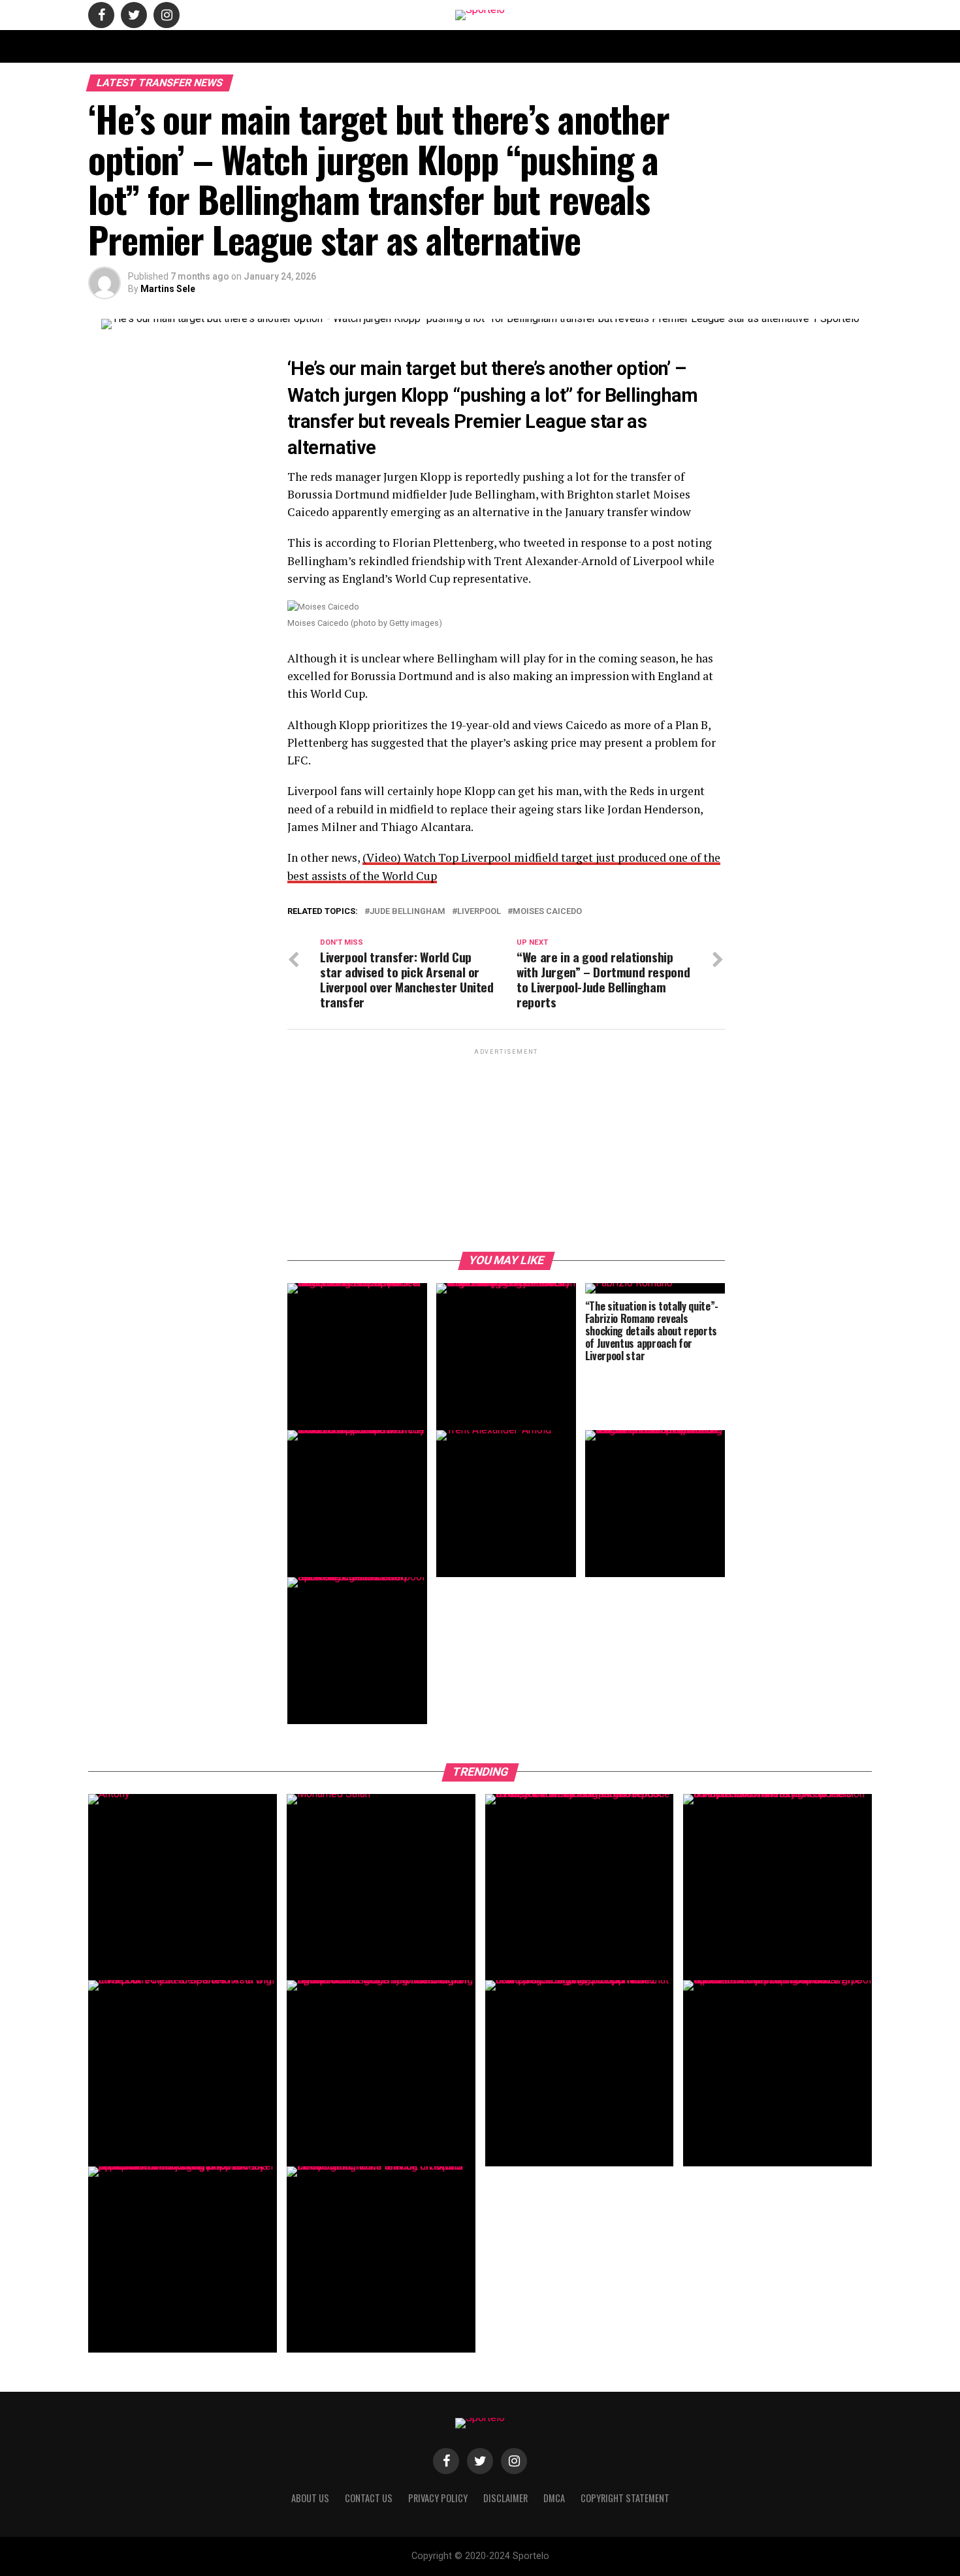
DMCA (587, 46)
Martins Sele (168, 289)
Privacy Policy (645, 46)
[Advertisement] (506, 1149)
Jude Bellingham (408, 912)
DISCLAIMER (536, 46)
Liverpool (479, 912)
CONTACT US (365, 46)
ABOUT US (305, 46)
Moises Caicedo (547, 912)
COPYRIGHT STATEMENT (451, 46)
